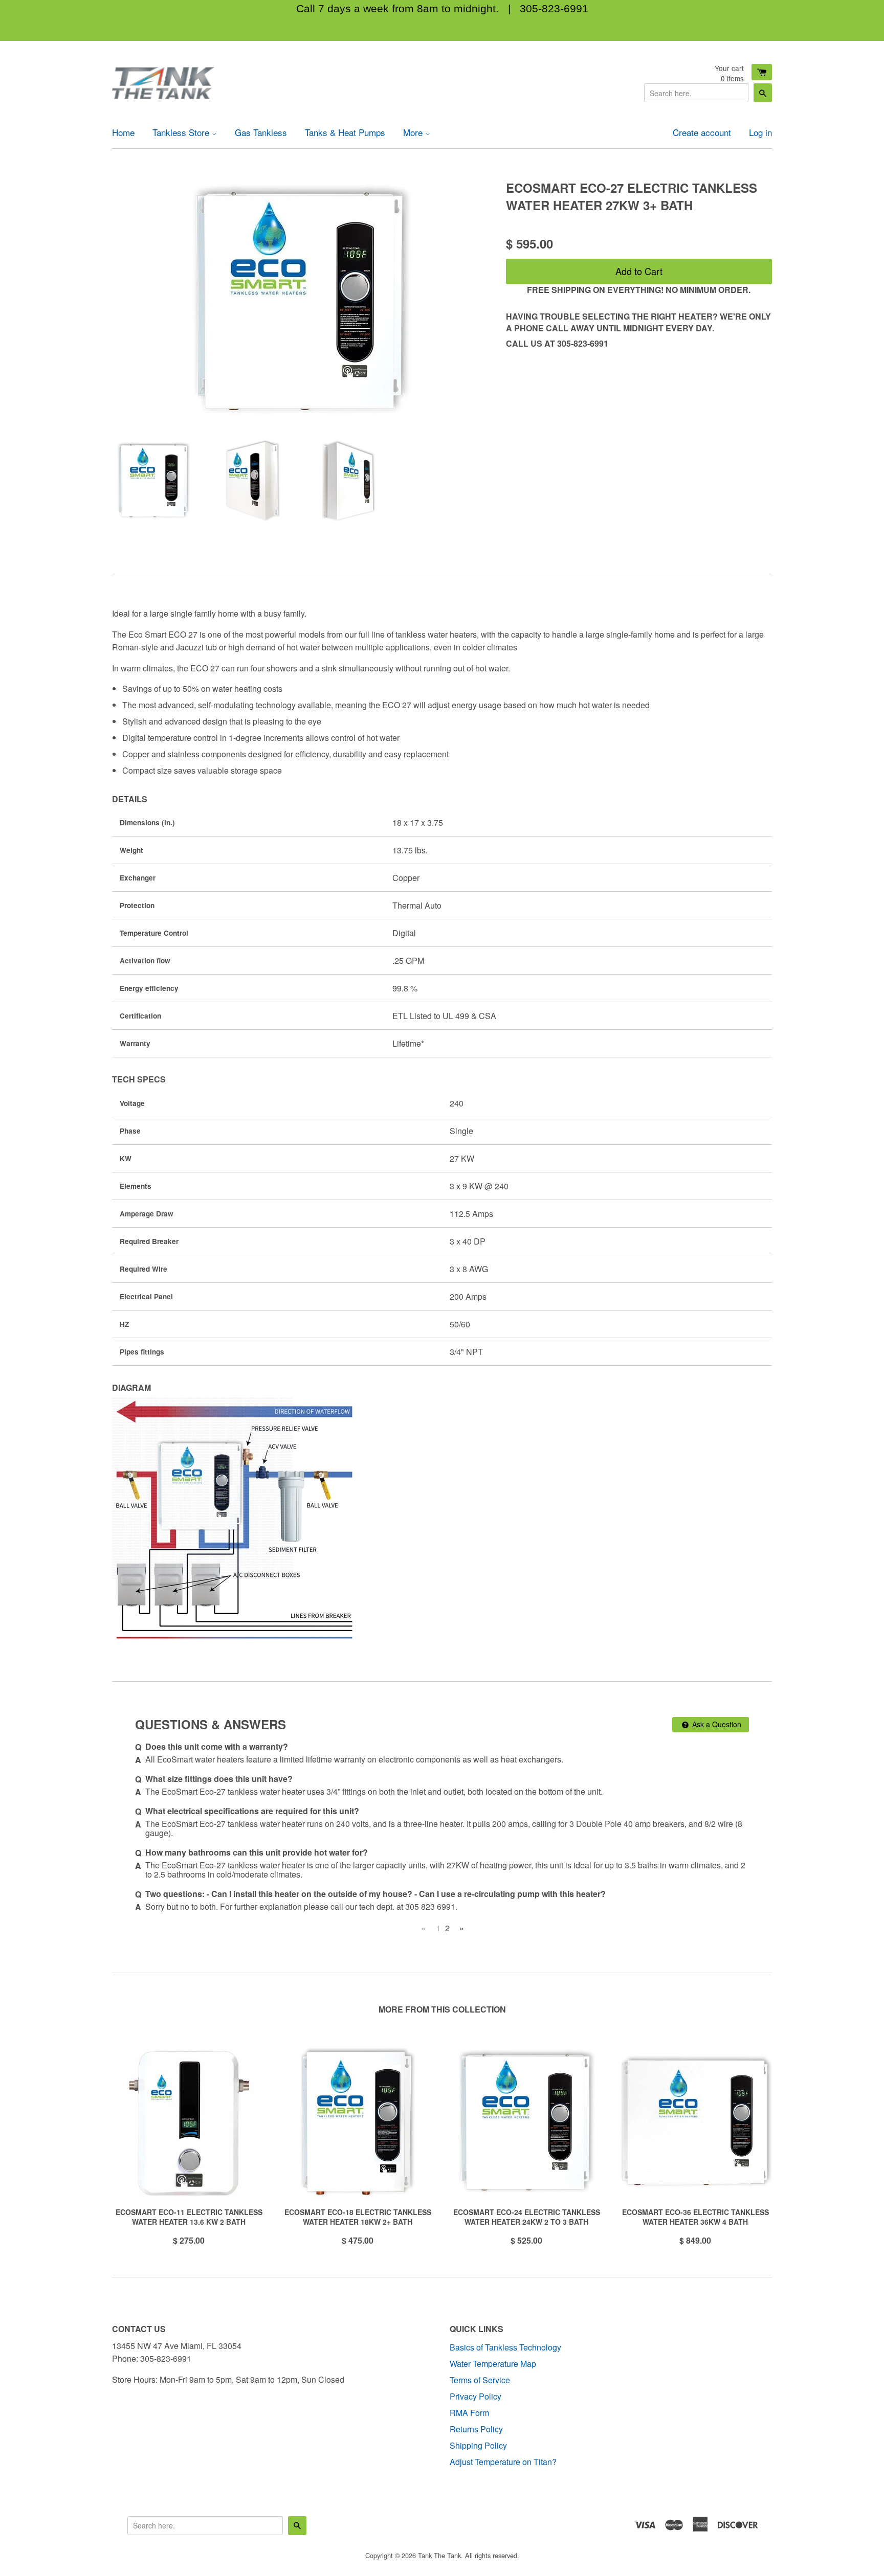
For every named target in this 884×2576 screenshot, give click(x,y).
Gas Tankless (261, 132)
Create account (702, 132)
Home (123, 132)
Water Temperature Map (493, 2364)
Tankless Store (182, 132)
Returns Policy (476, 2429)
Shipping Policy (478, 2445)
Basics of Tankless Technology (505, 2347)
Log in (760, 132)
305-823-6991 (554, 8)
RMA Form (469, 2413)
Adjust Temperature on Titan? (503, 2462)
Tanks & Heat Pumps (345, 132)
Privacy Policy (476, 2396)
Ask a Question (716, 1724)
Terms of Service (480, 2380)
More (414, 132)
